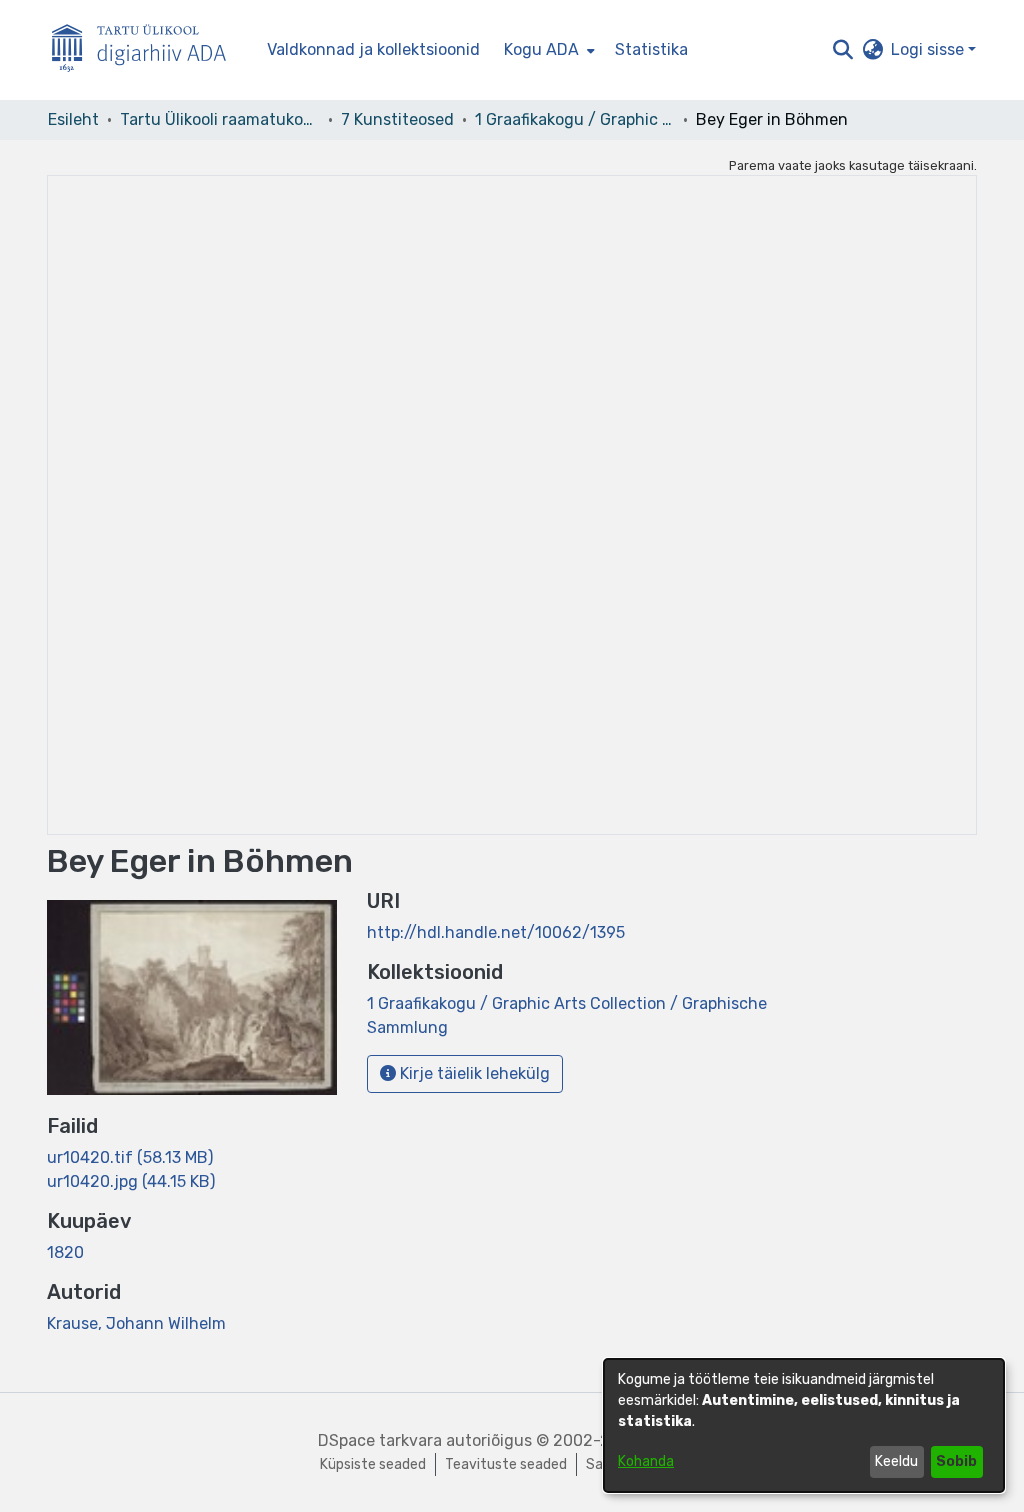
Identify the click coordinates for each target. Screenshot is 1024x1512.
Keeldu (896, 1461)
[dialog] (804, 1425)
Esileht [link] (73, 119)
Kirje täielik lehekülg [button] (473, 1073)
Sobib (956, 1461)
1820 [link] (65, 1252)
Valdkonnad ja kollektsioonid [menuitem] (373, 49)
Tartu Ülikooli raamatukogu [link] (220, 119)
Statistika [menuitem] (651, 49)
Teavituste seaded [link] (506, 1464)
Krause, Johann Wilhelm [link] (136, 1323)
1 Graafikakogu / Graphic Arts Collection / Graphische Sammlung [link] (575, 119)
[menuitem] (547, 50)
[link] (130, 1157)
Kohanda (646, 1461)
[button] (842, 50)
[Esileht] (147, 50)
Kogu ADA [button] (541, 49)
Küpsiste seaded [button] (373, 1464)
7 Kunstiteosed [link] (397, 119)
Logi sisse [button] (929, 49)
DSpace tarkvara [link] (380, 1440)
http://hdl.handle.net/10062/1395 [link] (496, 932)
